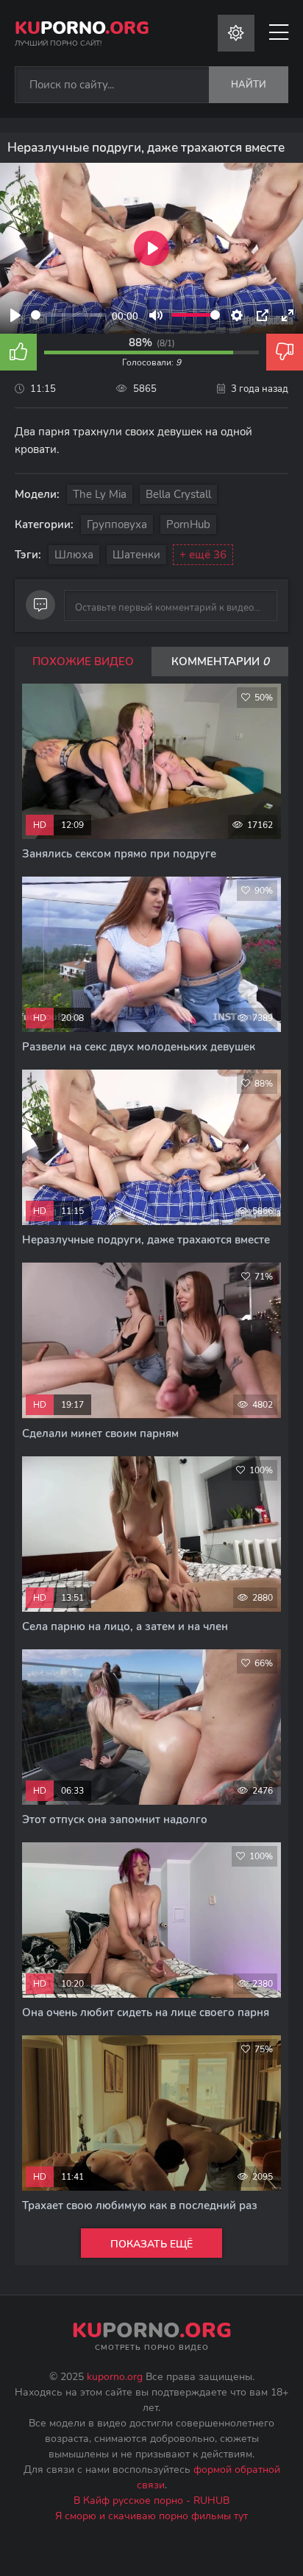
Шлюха (74, 555)
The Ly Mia (100, 494)
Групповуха (117, 524)
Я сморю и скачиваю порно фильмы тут (151, 2516)
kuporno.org (115, 2377)
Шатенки (136, 555)
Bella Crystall (178, 494)
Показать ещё (151, 2244)
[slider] (69, 315)
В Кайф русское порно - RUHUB (151, 2500)
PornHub (188, 524)
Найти (249, 85)
